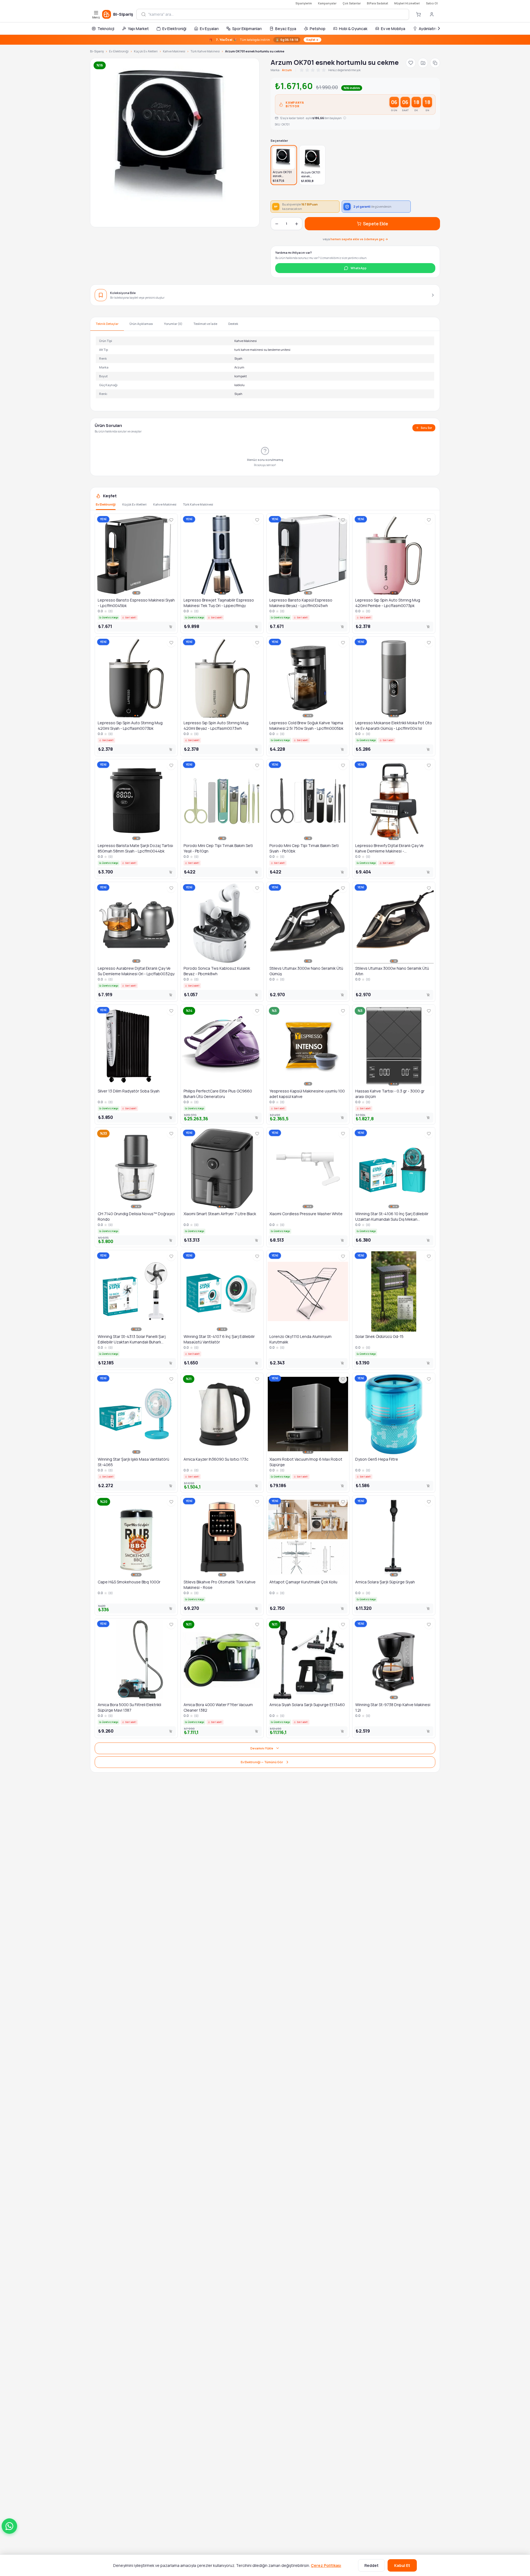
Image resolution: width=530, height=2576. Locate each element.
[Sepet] (418, 14)
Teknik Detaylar (107, 324)
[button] (9, 2526)
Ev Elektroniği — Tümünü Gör (262, 1762)
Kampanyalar (327, 3)
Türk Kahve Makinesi (205, 51)
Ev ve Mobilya (393, 29)
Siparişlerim (304, 3)
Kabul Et (402, 2565)
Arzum (287, 70)
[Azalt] (277, 224)
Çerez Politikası (326, 2565)
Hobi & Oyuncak (353, 29)
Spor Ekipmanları (247, 29)
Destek (233, 324)
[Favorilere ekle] (411, 63)
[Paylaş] (435, 63)
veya (355, 239)
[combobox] (276, 14)
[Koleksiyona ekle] (423, 63)
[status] (265, 40)
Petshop (318, 29)
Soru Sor (426, 428)
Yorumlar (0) (173, 324)
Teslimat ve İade (205, 324)
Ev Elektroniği (174, 29)
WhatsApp (359, 268)
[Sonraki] (439, 28)
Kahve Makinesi (174, 51)
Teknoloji (106, 29)
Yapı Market (138, 29)
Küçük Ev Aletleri (146, 51)
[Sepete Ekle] (171, 627)
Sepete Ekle (376, 224)
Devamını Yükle (262, 1748)
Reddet (371, 2565)
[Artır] (296, 224)
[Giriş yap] (432, 14)
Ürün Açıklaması (141, 324)
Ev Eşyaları (209, 29)
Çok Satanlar (352, 3)
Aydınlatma (429, 29)
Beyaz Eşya (286, 29)
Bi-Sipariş (97, 51)
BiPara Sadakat (377, 3)
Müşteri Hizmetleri (407, 3)
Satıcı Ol (432, 3)
